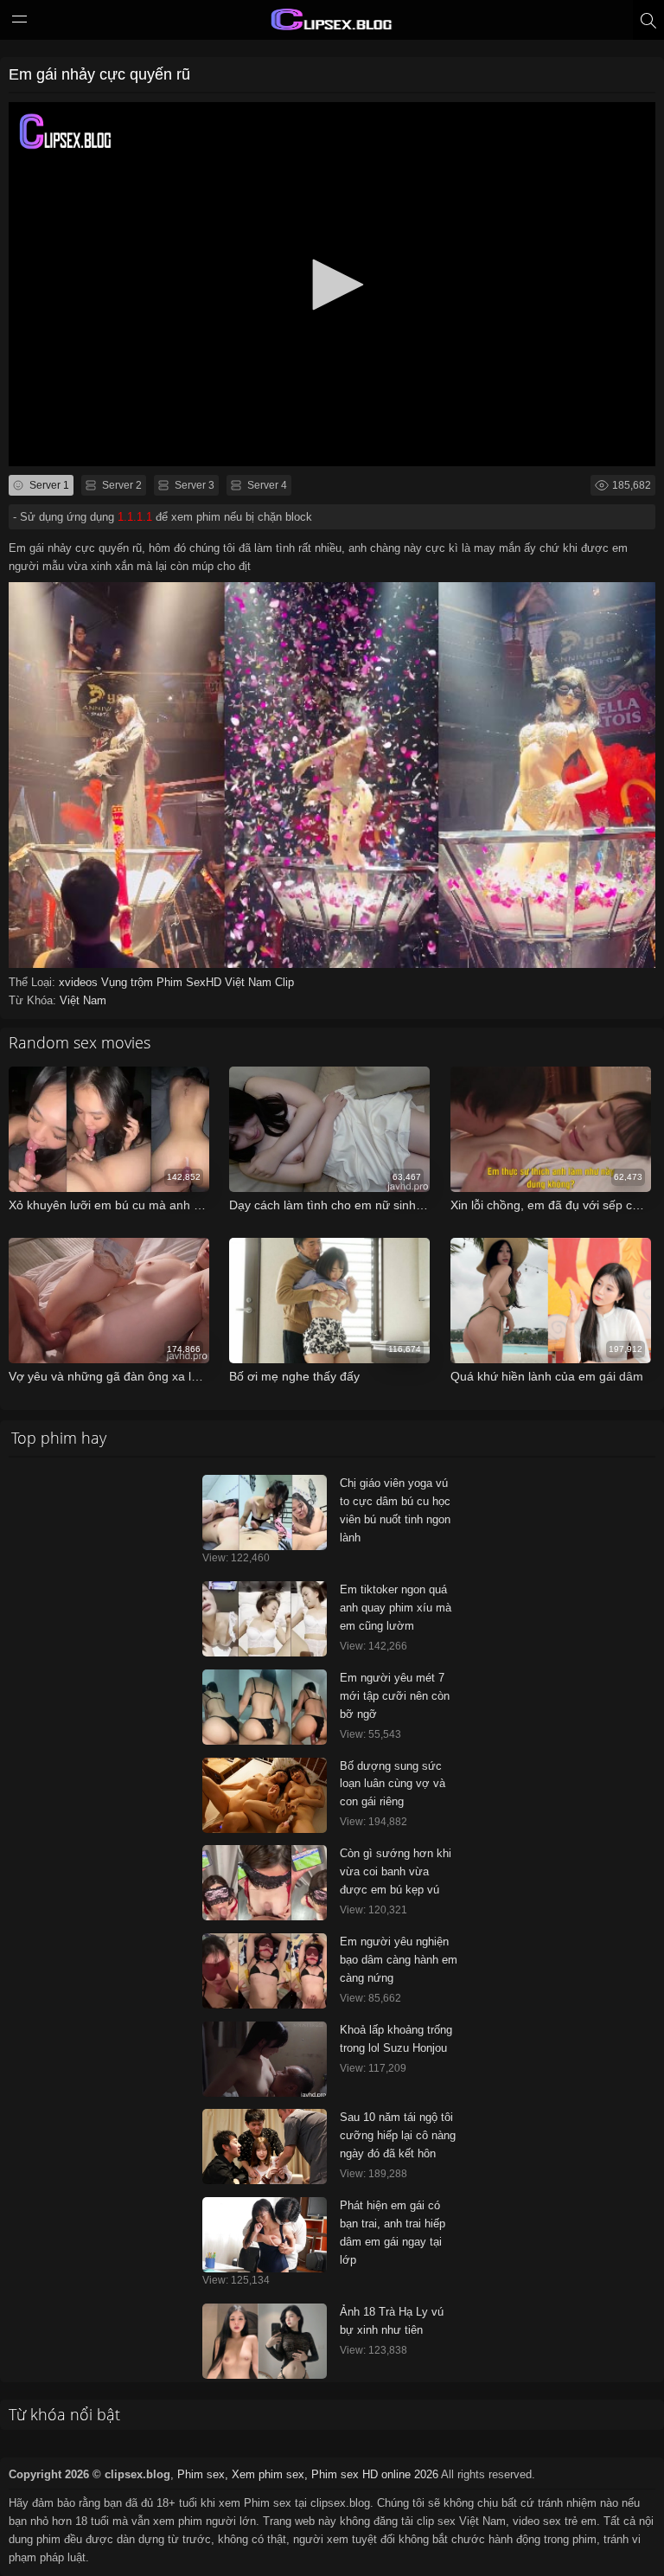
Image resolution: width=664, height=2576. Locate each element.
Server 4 (266, 485)
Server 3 (193, 485)
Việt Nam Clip (259, 982)
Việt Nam (83, 1000)
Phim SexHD (191, 982)
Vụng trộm (129, 982)
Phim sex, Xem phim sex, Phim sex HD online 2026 (308, 2474)
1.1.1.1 (135, 517)
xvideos (80, 982)
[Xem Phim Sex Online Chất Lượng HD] (332, 23)
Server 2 (121, 485)
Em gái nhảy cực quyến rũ (99, 74)
